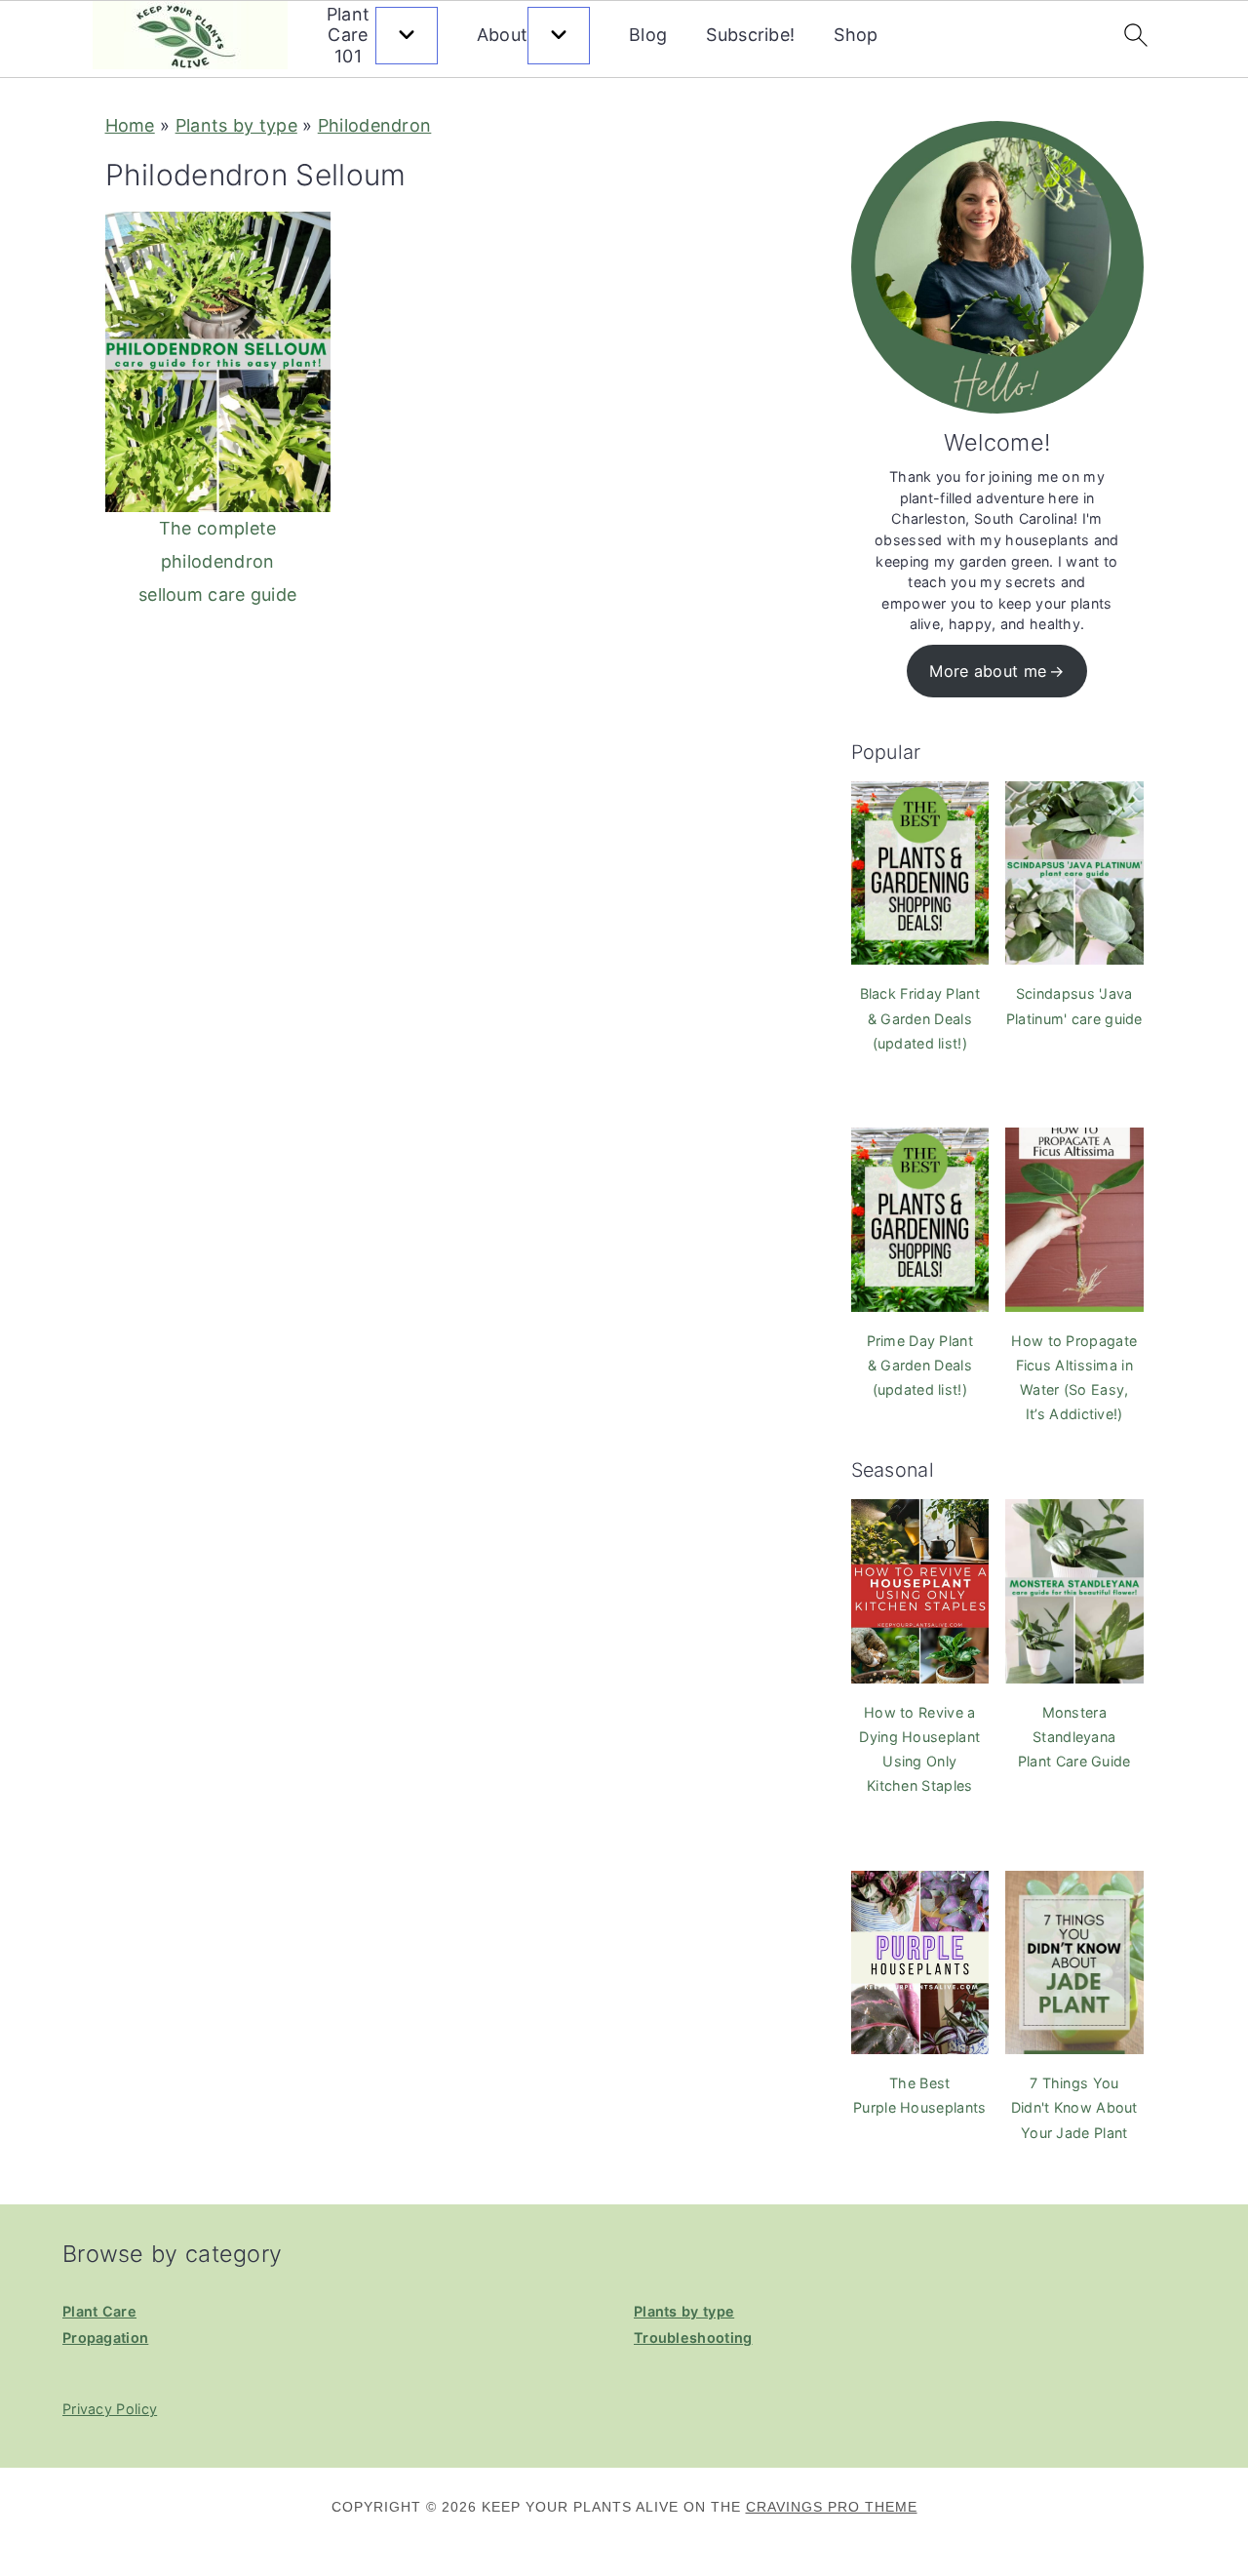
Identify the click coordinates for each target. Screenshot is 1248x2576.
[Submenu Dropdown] (407, 36)
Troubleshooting (693, 2338)
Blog (648, 35)
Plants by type (236, 125)
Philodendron (375, 125)
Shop (856, 35)
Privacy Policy (110, 2409)
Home (130, 125)
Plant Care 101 (349, 35)
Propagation (105, 2338)
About (503, 35)
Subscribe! (750, 35)
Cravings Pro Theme (832, 2507)
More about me (988, 671)
